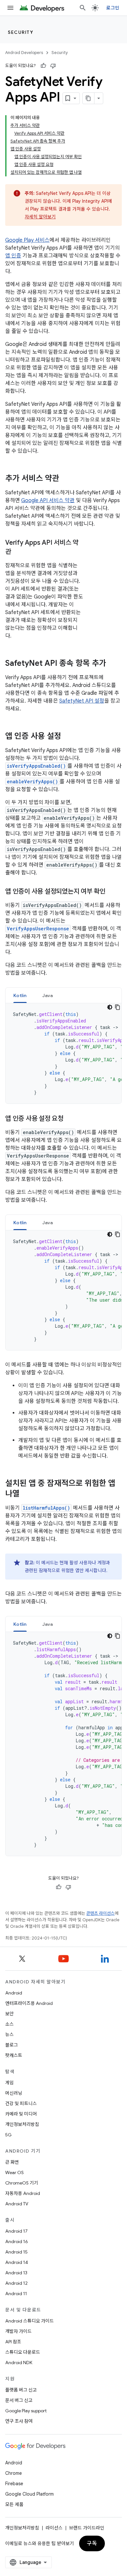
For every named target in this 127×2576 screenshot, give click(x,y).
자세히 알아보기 (40, 217)
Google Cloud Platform (29, 2494)
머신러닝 (14, 2093)
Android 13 (16, 2273)
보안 (9, 2014)
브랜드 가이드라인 (87, 2528)
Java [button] (48, 995)
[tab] (20, 995)
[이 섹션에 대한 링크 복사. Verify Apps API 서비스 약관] (18, 552)
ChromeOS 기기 (22, 2183)
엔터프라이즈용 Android (29, 2003)
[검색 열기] (83, 8)
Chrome (14, 2473)
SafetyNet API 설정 (82, 701)
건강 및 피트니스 (21, 2103)
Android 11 (16, 2294)
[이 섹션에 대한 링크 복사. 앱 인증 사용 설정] (68, 737)
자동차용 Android (23, 2193)
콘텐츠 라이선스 (100, 1913)
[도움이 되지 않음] (53, 66)
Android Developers (24, 53)
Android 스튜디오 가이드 (29, 2321)
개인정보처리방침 (22, 2124)
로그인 (113, 8)
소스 (9, 2024)
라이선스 (54, 2528)
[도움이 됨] (43, 66)
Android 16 (17, 2241)
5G (8, 2135)
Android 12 (16, 2283)
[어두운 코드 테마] (110, 1007)
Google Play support (26, 2411)
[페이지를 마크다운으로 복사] (89, 98)
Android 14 (17, 2262)
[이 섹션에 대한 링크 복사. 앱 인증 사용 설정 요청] (70, 1119)
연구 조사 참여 (19, 2421)
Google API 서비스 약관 (48, 500)
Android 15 (16, 2252)
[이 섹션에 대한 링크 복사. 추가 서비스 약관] (66, 479)
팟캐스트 (14, 2055)
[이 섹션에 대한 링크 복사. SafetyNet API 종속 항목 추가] (113, 664)
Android (14, 1993)
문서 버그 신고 (19, 2400)
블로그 (12, 2045)
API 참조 (13, 2342)
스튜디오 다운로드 (23, 2352)
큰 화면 (12, 2162)
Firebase (14, 2484)
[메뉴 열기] (10, 8)
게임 (9, 2083)
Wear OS (14, 2172)
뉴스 (9, 2035)
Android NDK (19, 2363)
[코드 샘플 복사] (118, 1007)
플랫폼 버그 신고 (21, 2390)
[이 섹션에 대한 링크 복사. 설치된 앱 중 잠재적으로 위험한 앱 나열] (26, 1494)
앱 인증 (13, 256)
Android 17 (16, 2231)
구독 (92, 2543)
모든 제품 (14, 2504)
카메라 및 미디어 (21, 2114)
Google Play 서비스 (27, 240)
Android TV (17, 2204)
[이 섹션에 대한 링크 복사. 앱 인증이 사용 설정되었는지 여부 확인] (112, 892)
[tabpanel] (63, 1053)
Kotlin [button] (20, 995)
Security (21, 32)
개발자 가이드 (18, 2331)
